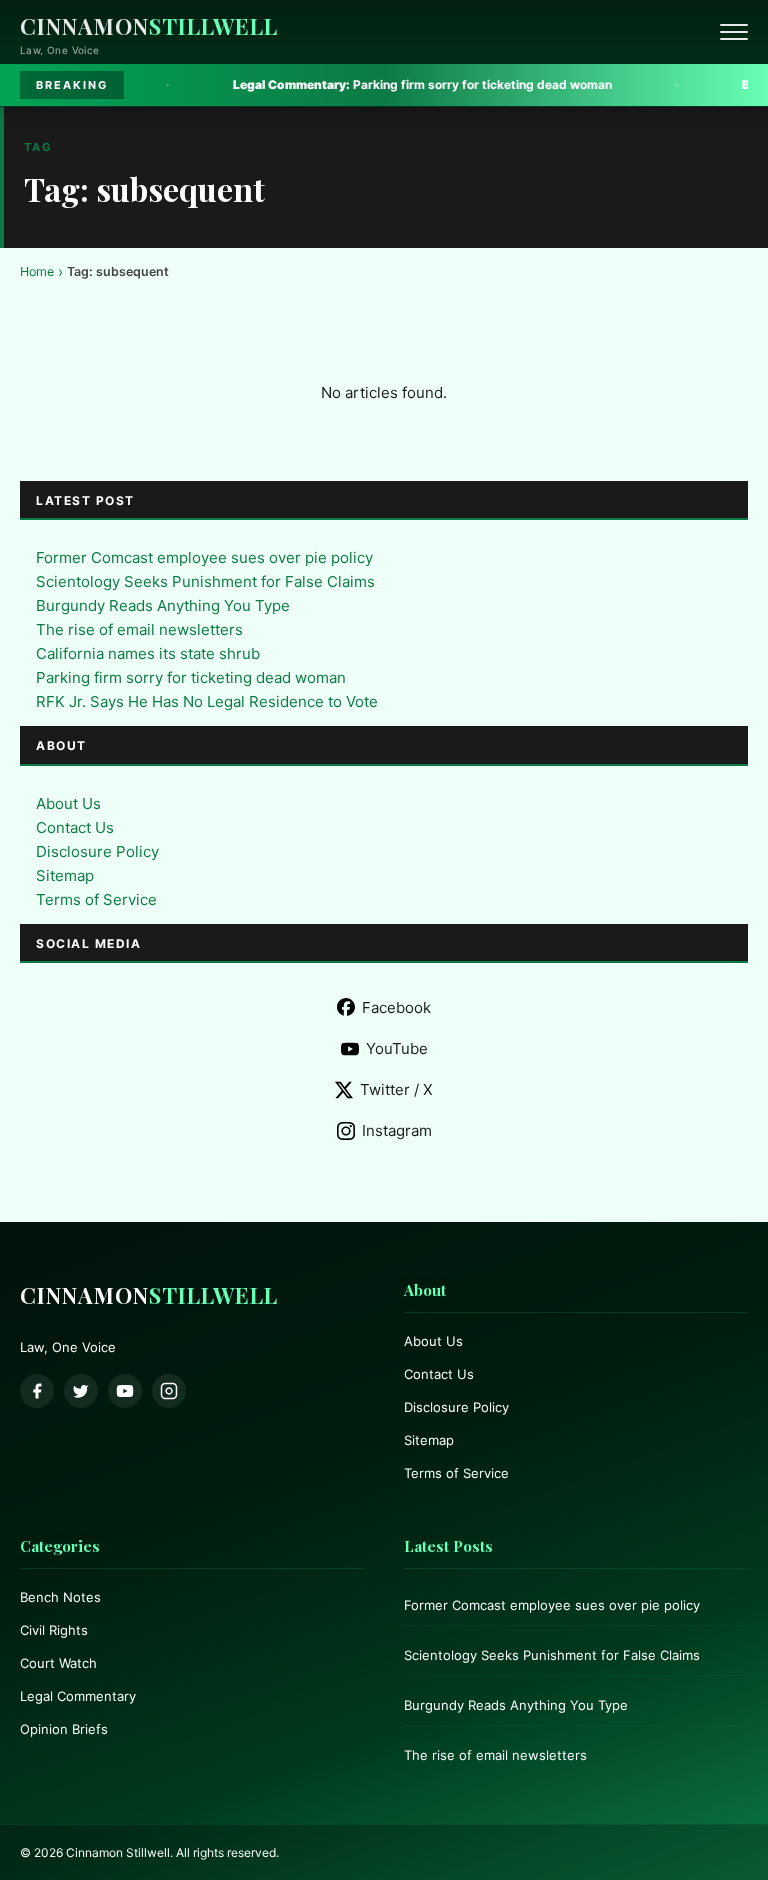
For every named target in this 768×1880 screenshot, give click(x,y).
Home (37, 271)
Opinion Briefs (64, 1729)
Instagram (397, 1130)
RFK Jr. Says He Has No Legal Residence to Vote (207, 701)
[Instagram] (169, 1391)
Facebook (396, 1007)
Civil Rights (54, 1630)
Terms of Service (96, 899)
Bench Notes (60, 1597)
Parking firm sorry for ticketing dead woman (370, 84)
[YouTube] (125, 1391)
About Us (68, 803)
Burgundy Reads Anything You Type (163, 605)
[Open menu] (734, 32)
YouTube (397, 1048)
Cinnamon (149, 26)
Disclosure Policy (97, 851)
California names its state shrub (148, 653)
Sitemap (65, 875)
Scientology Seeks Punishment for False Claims (205, 581)
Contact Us (75, 827)
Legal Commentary (78, 1696)
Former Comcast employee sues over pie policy (204, 557)
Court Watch (58, 1663)
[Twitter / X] (81, 1391)
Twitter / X (396, 1089)
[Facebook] (37, 1391)
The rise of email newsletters (139, 629)
